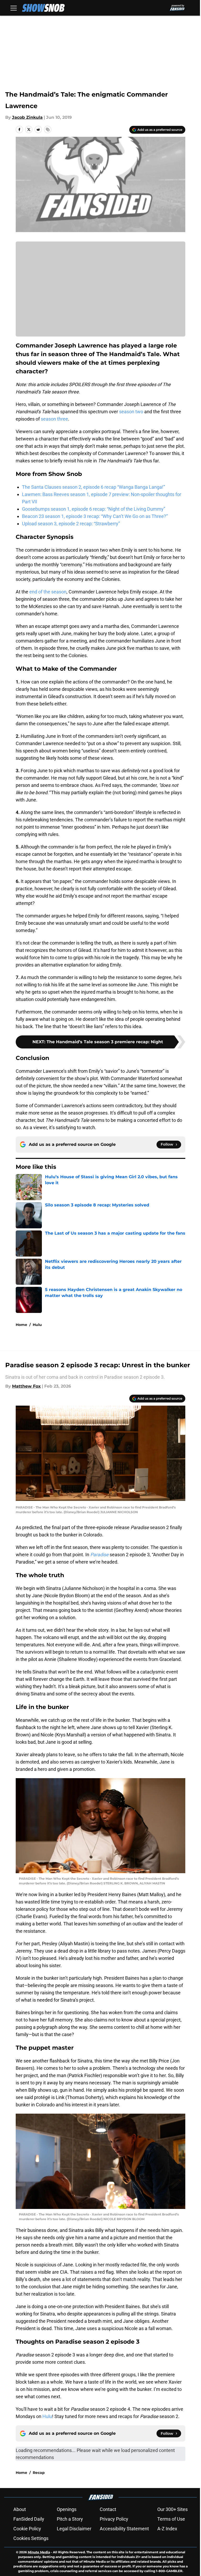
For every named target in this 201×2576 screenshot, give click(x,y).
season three (54, 419)
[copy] (48, 129)
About (20, 2509)
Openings (67, 2509)
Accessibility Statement (124, 2529)
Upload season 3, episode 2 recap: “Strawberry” (71, 524)
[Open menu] (14, 8)
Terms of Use (171, 2519)
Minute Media (39, 2552)
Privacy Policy (114, 2519)
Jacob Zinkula (27, 117)
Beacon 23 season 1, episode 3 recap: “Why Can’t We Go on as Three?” (95, 516)
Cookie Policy (27, 2529)
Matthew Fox (26, 1386)
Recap (39, 2473)
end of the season (48, 592)
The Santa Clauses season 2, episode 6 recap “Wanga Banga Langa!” (93, 487)
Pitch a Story (70, 2519)
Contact (108, 2509)
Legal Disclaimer (74, 2529)
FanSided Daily (29, 2519)
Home (21, 1325)
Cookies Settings (31, 2538)
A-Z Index (167, 2529)
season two (131, 412)
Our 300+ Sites (172, 2509)
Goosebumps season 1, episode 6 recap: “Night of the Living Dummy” (94, 509)
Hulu (37, 1325)
